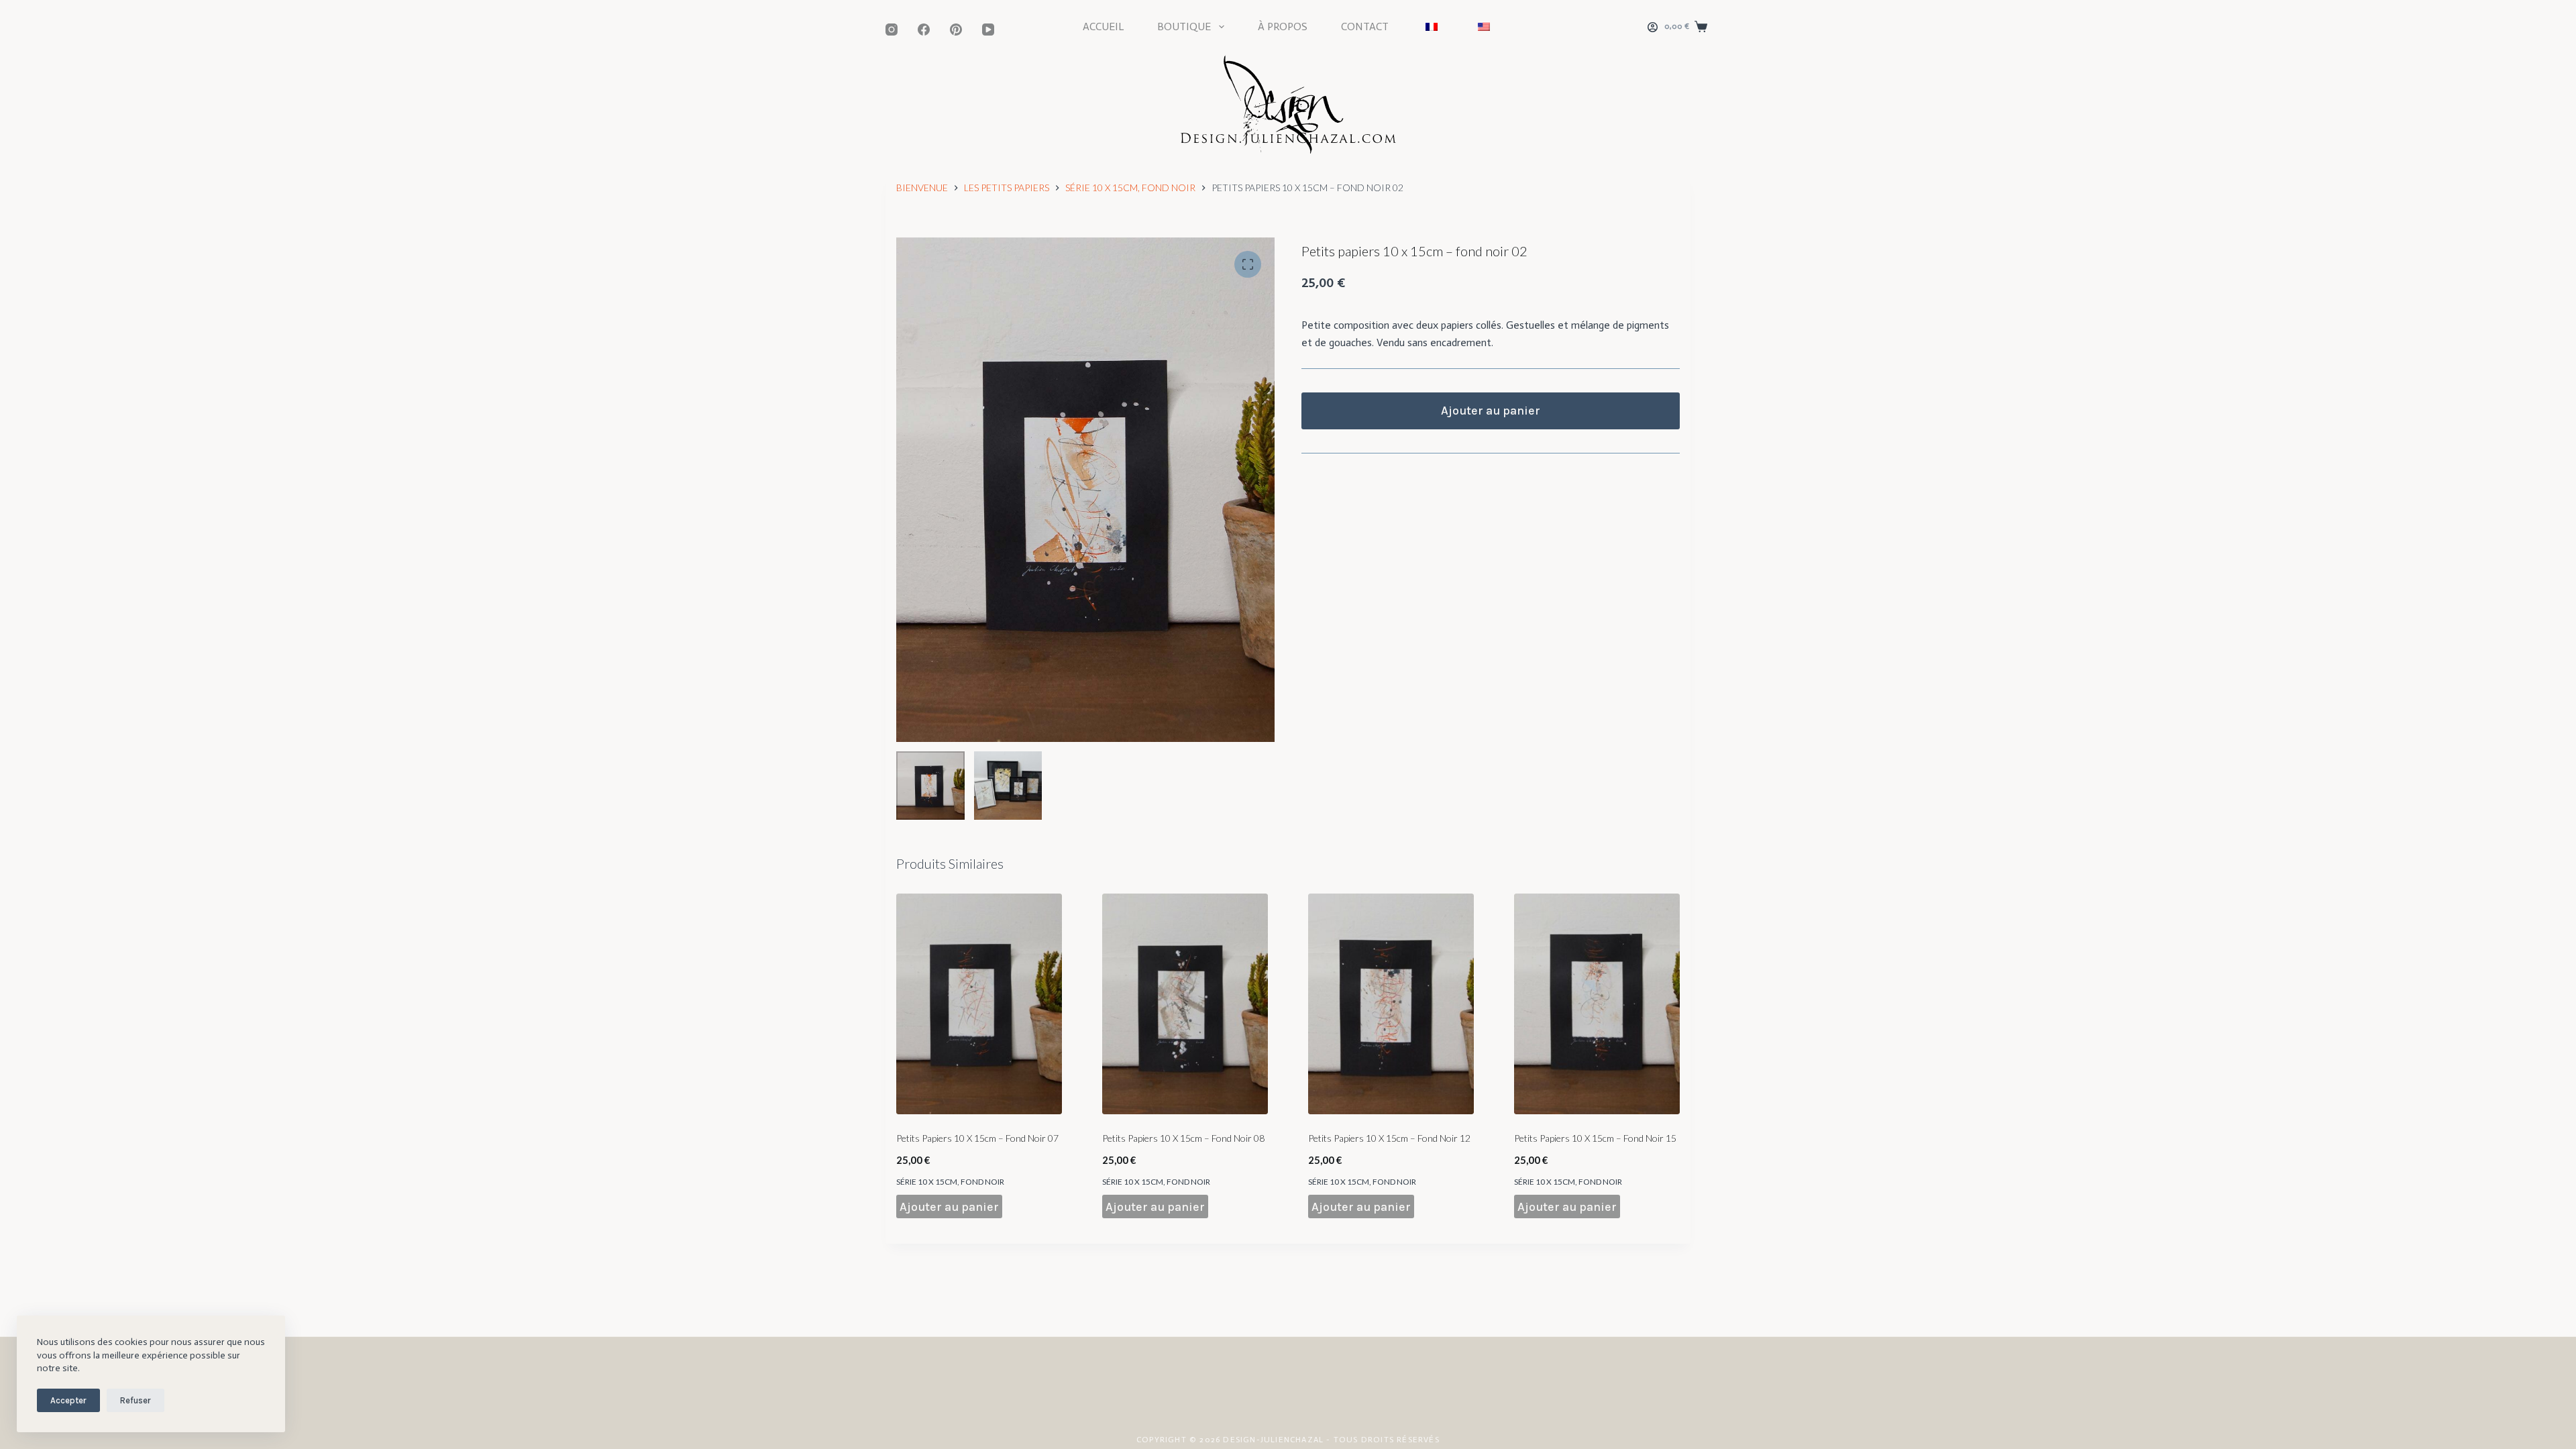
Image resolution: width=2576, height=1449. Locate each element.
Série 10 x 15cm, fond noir (950, 1182)
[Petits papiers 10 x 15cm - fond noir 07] (979, 1004)
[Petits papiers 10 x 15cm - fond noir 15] (1597, 1004)
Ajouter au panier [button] (949, 1207)
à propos (1283, 26)
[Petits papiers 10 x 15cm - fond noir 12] (1391, 1004)
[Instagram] (892, 30)
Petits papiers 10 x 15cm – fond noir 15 (1595, 1138)
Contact (1365, 26)
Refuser (136, 1400)
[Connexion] (1653, 27)
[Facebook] (924, 30)
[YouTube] (988, 30)
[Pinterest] (956, 30)
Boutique (1184, 26)
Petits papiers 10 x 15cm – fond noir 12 (1389, 1138)
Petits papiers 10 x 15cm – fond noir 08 (1183, 1138)
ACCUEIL (1103, 26)
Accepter (68, 1400)
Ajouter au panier (1491, 411)
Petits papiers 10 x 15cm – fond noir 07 (977, 1138)
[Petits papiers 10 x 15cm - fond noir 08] (1185, 1004)
